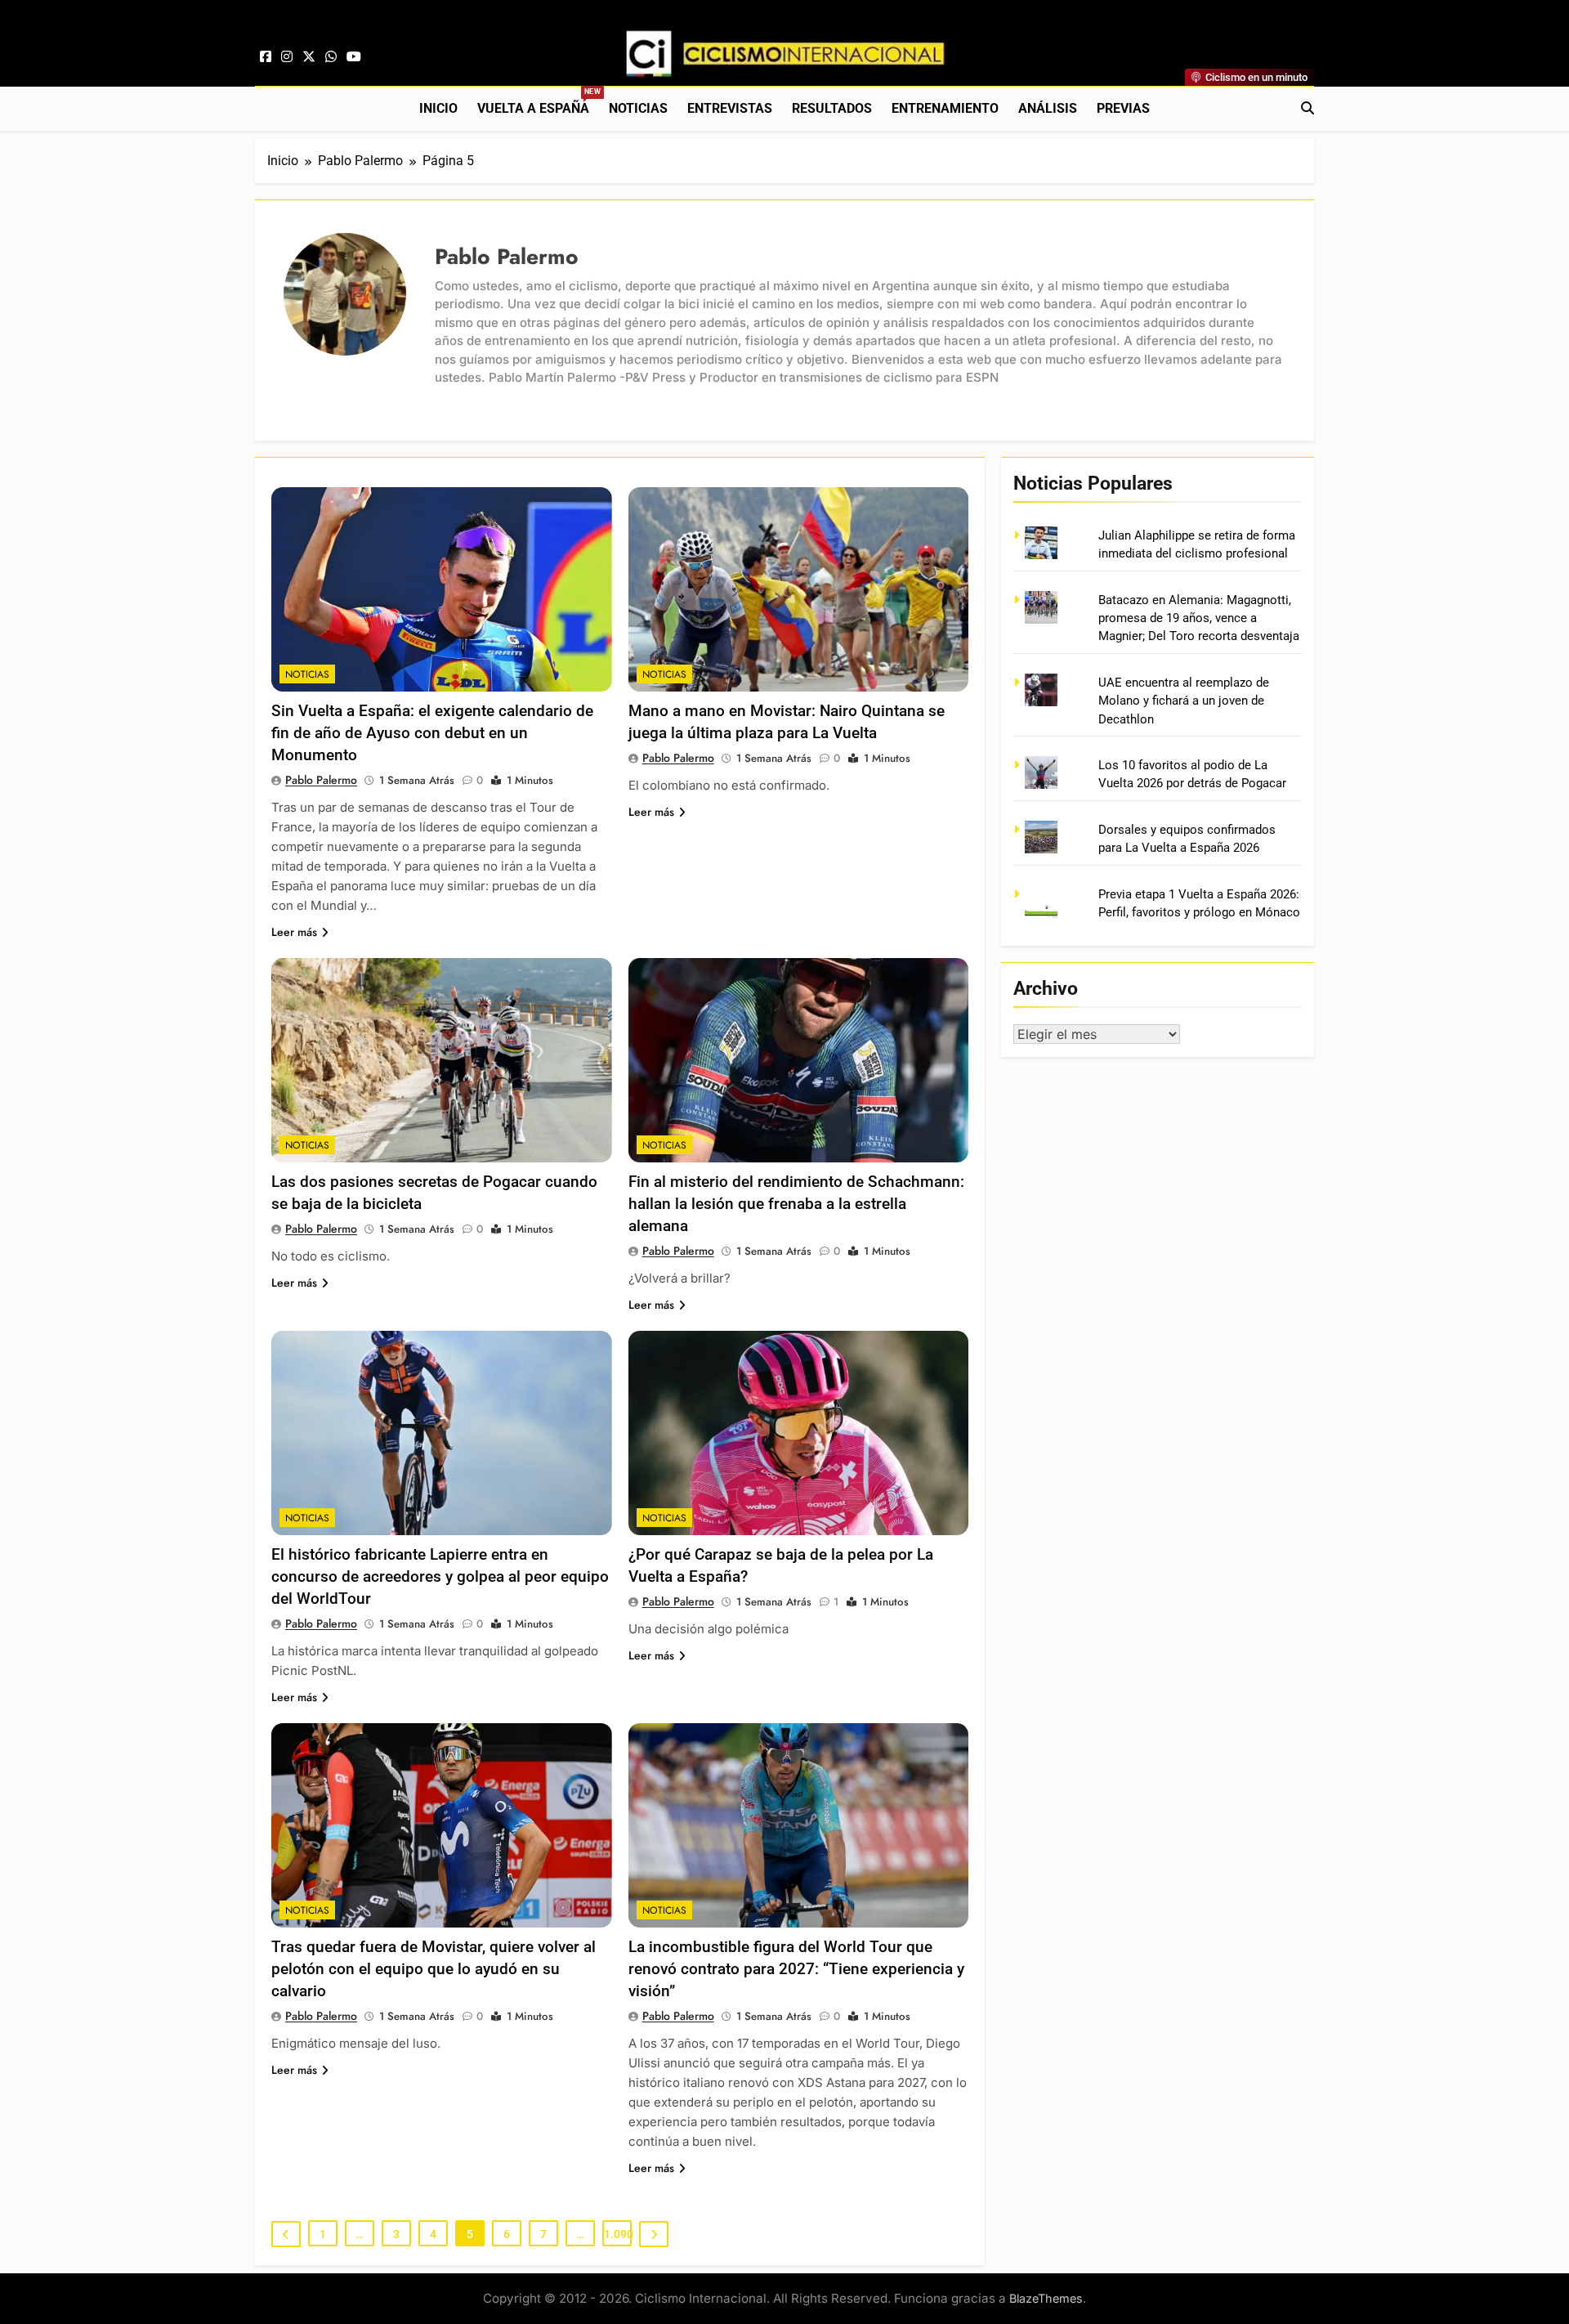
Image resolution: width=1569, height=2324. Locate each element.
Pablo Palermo (321, 780)
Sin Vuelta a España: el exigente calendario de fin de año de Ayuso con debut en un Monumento (432, 733)
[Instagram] (287, 57)
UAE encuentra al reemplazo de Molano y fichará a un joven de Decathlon (1184, 701)
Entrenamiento (945, 108)
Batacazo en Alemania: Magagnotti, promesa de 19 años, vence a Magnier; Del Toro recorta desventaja (1199, 618)
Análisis (1048, 108)
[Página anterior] (286, 2234)
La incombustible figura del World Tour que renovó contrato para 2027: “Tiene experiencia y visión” (796, 1969)
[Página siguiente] (654, 2234)
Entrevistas (730, 108)
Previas (1123, 108)
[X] (309, 57)
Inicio (438, 108)
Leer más (294, 932)
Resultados (832, 108)
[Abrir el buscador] (1307, 108)
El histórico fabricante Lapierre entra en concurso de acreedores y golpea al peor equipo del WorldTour (440, 1576)
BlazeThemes (1046, 2298)
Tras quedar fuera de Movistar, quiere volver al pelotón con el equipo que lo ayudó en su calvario (434, 1969)
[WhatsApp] (331, 57)
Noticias (638, 108)
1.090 (618, 2234)
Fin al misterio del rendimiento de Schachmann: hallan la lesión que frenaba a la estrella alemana (796, 1204)
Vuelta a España (538, 102)
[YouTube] (354, 57)
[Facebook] (266, 57)
